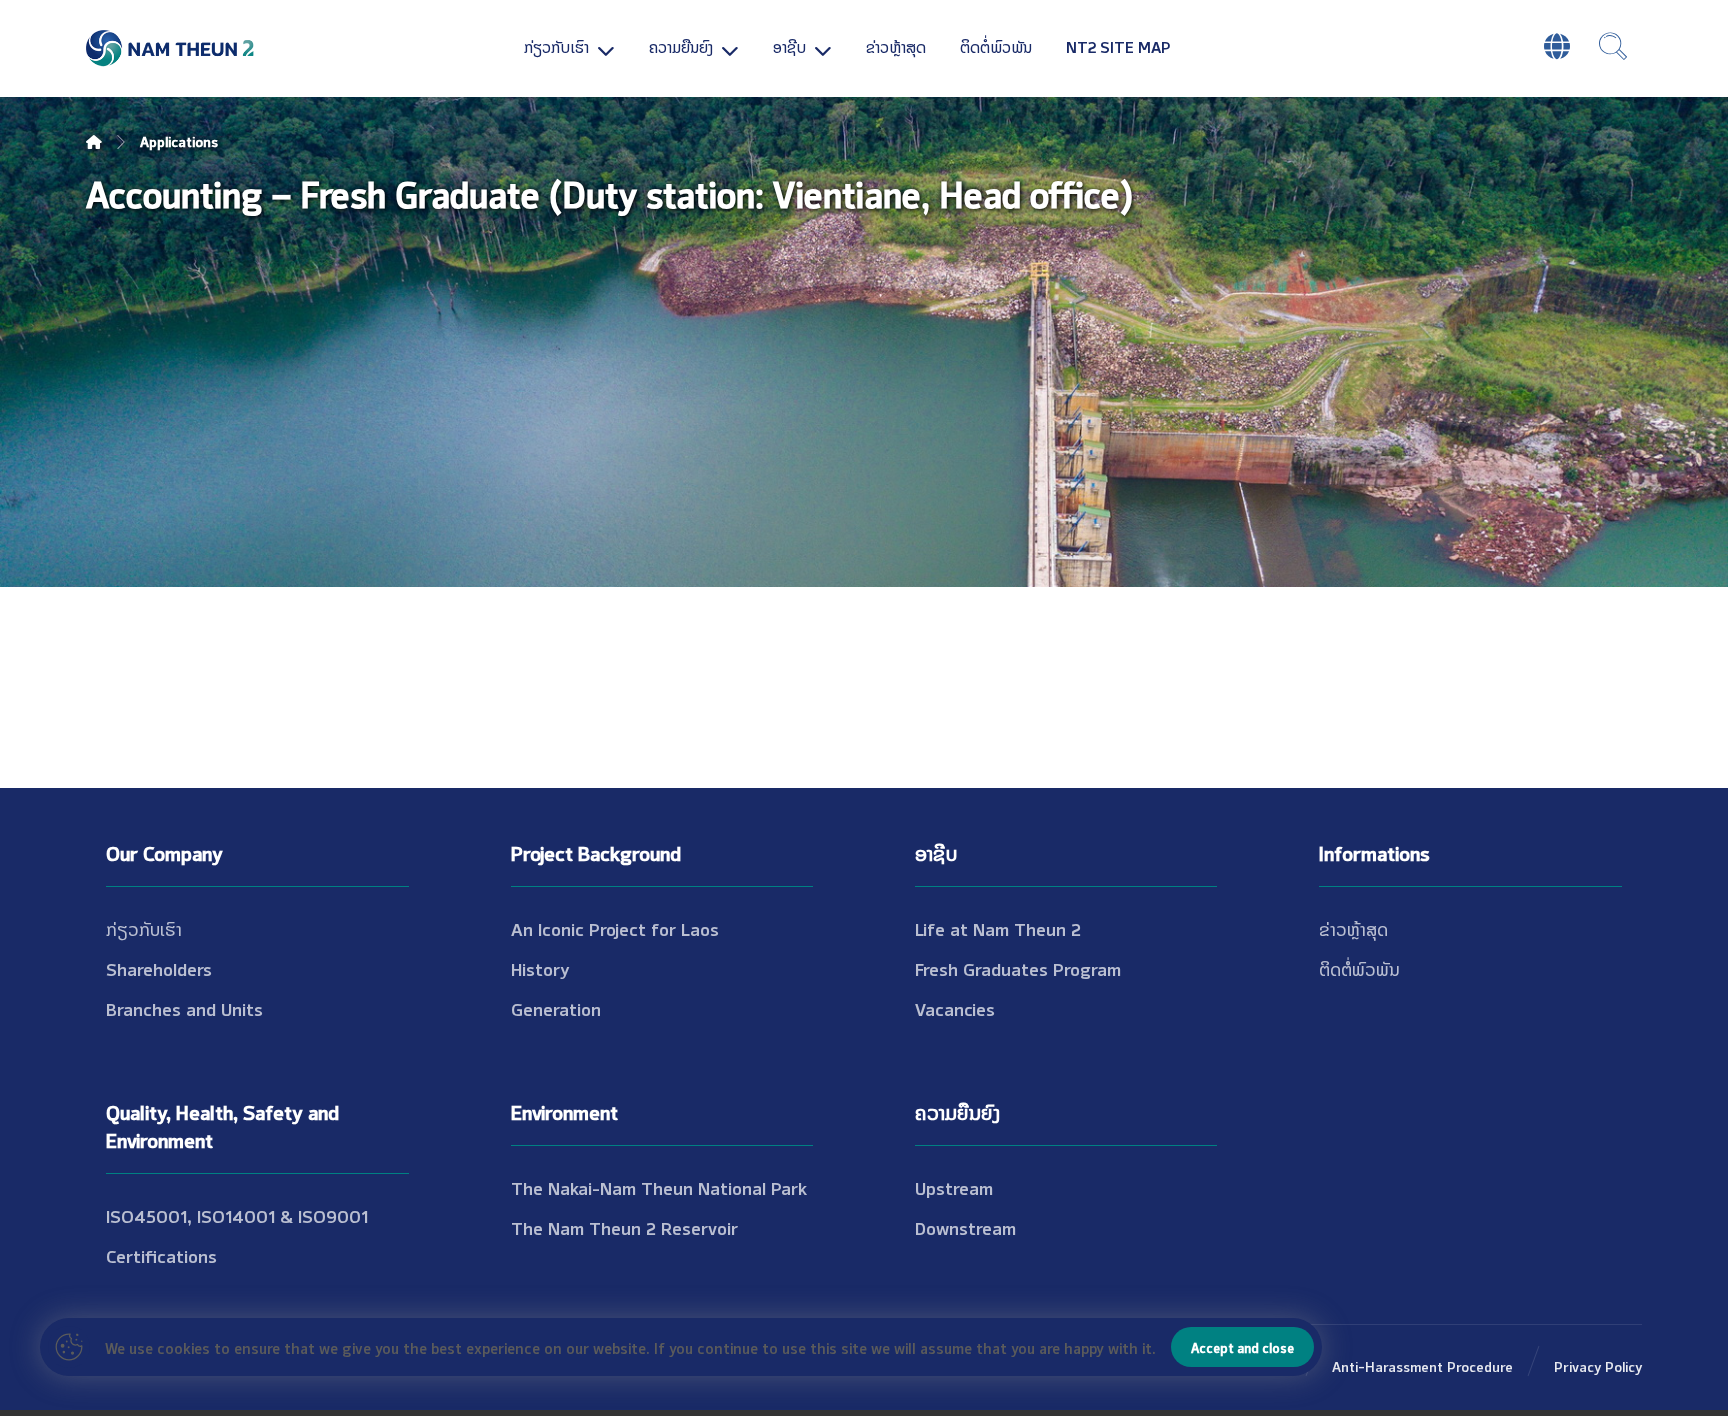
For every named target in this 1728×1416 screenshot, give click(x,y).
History (540, 968)
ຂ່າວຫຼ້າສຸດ (1353, 928)
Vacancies (955, 1008)
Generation (556, 1008)
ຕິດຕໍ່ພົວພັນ (1359, 968)
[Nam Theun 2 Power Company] (171, 48)
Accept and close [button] (1242, 1347)
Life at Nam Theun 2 (998, 928)
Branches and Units (184, 1008)
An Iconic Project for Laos (615, 928)
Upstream (954, 1187)
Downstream (965, 1227)
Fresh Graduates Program (1018, 968)
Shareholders (159, 968)
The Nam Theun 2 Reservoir (624, 1227)
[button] (1613, 46)
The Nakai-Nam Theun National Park (659, 1187)
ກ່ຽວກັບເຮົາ (144, 928)
